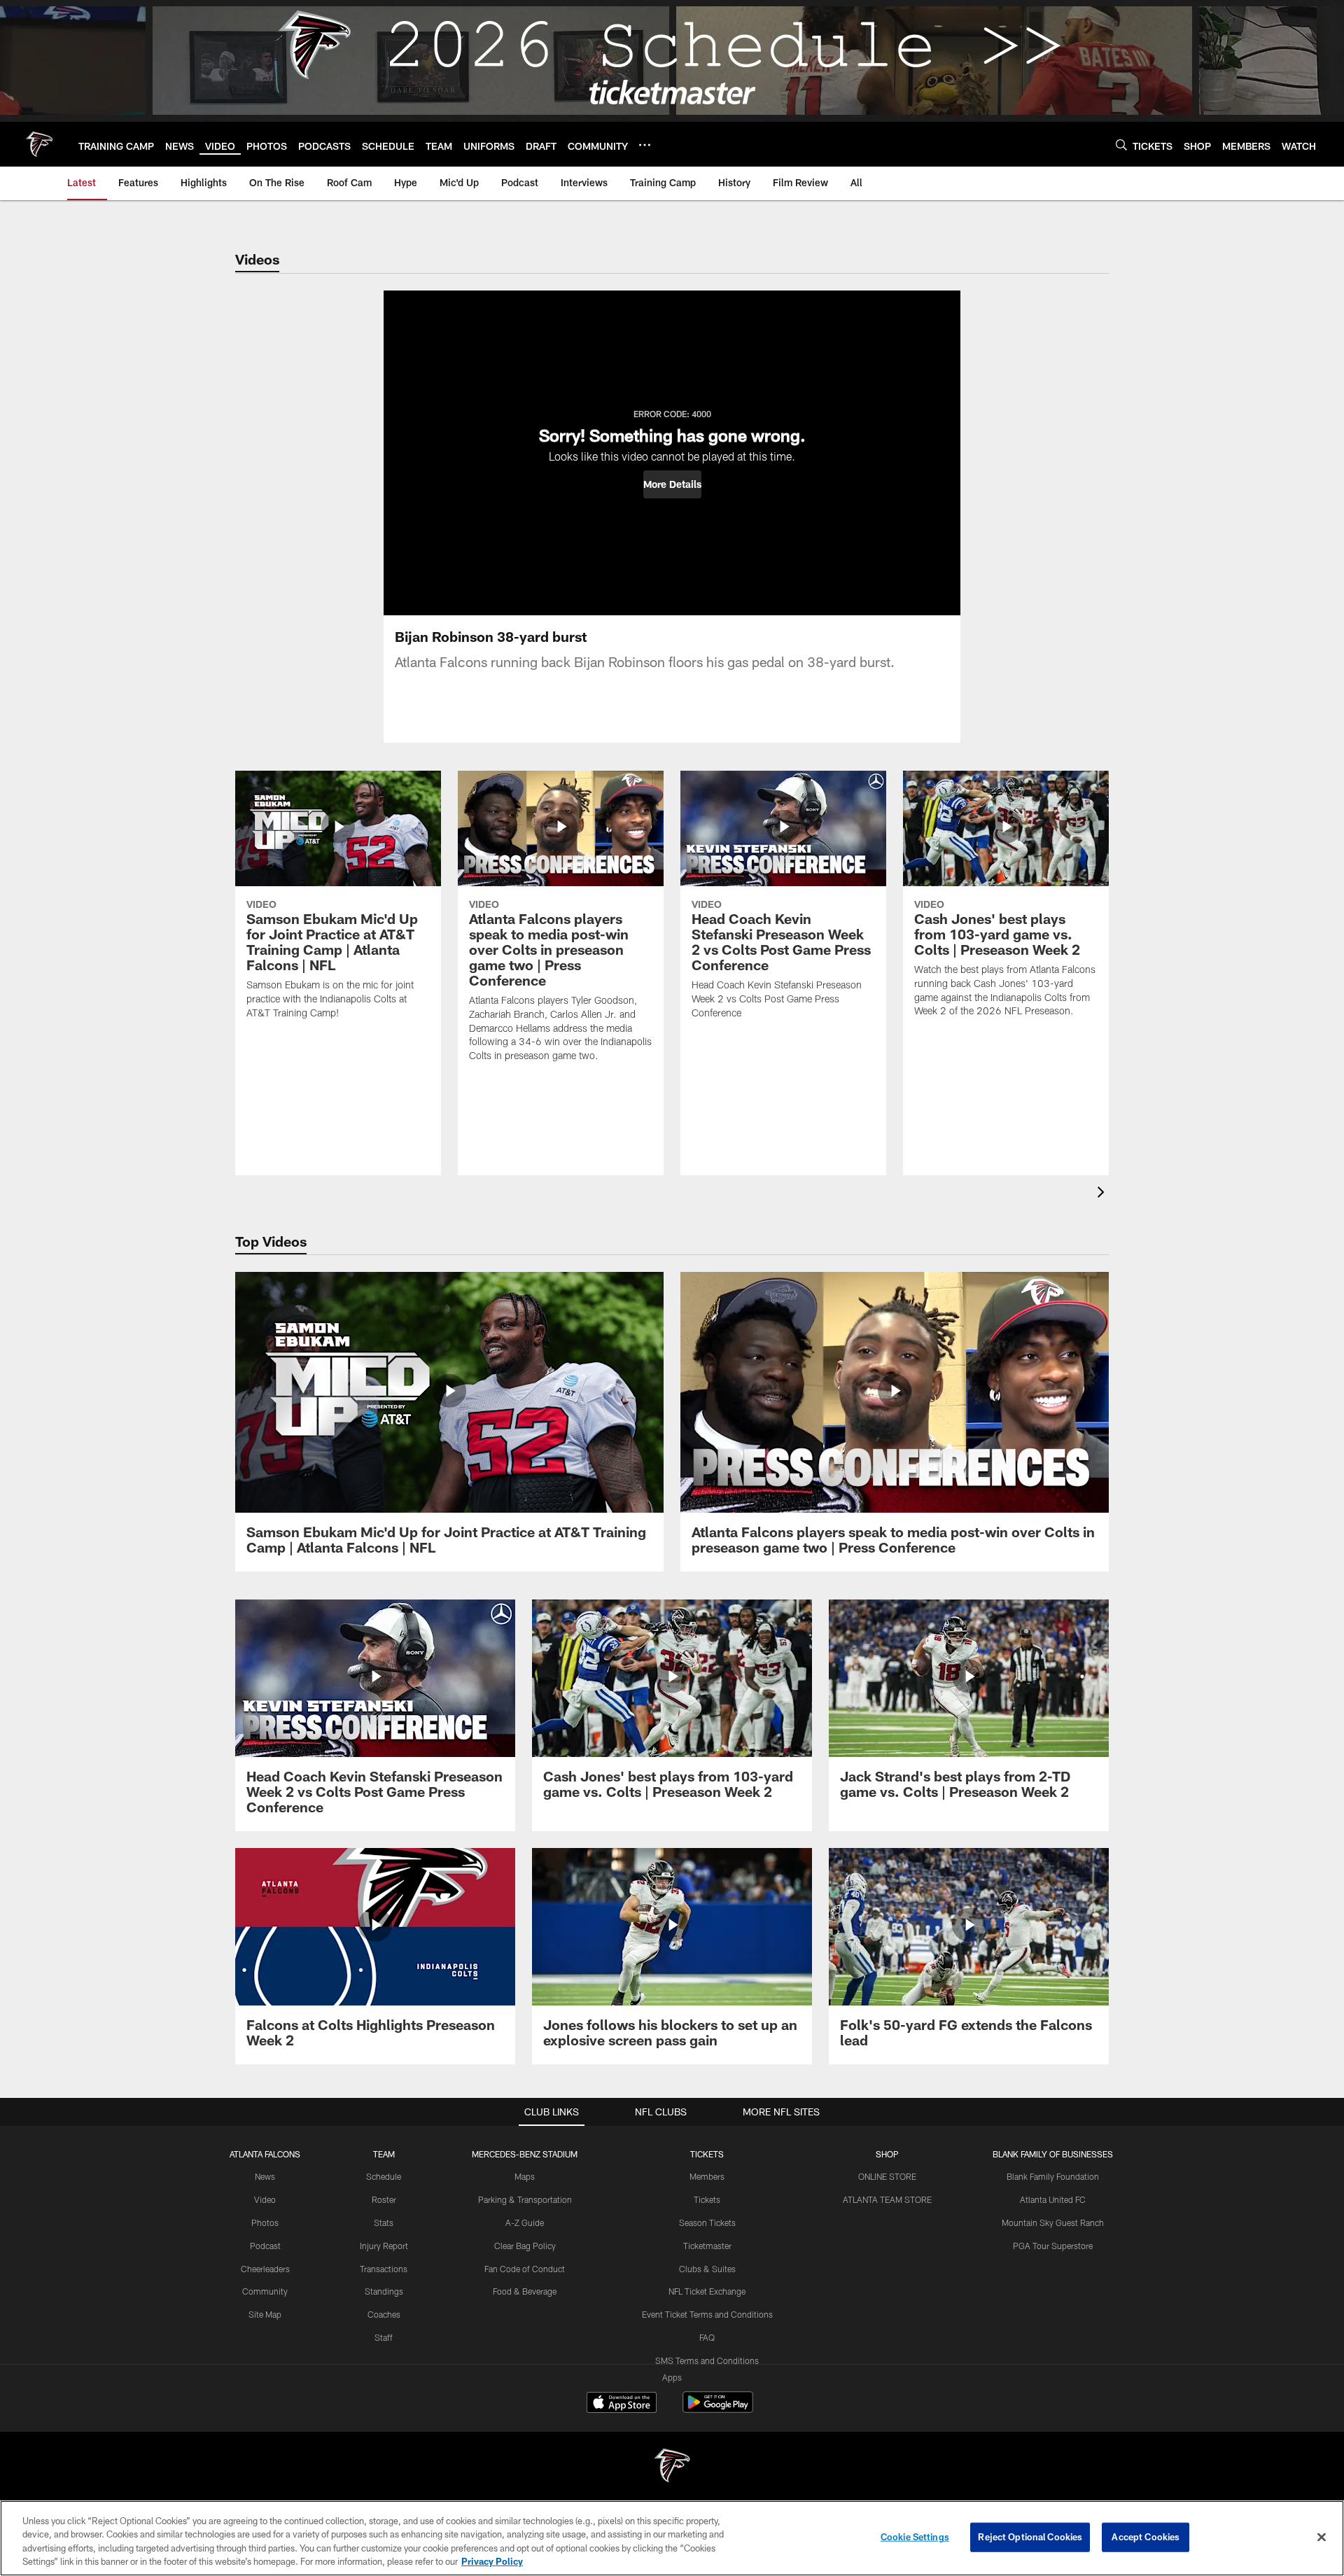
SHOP (887, 2154)
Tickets (707, 2199)
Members (707, 2176)
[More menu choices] (645, 145)
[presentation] (1103, 1194)
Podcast (265, 2246)
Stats (384, 2222)
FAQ (707, 2337)
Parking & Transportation (525, 2199)
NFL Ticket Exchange (707, 2291)
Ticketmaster (707, 2246)
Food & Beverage (525, 2291)
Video (265, 2199)
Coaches (384, 2314)
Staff (384, 2337)
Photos (265, 2222)
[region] (672, 2538)
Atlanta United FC (1053, 2199)
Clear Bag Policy (525, 2246)
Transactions (384, 2269)
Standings (384, 2291)
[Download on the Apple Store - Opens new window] (622, 2404)
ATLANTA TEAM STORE (887, 2199)
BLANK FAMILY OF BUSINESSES (1053, 2154)
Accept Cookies (1146, 2537)
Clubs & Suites (707, 2269)
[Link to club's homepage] (39, 144)
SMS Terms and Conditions (707, 2360)
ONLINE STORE (887, 2176)
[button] (672, 484)
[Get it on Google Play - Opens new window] (718, 2409)
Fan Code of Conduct (525, 2269)
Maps (525, 2176)
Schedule (384, 2176)
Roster (384, 2199)
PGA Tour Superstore (1053, 2246)
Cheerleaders (265, 2269)
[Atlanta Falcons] (672, 2467)
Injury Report (384, 2246)
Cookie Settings (915, 2537)
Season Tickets (707, 2222)
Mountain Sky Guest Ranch (1053, 2222)
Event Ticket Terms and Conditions (707, 2314)
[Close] (1322, 2537)
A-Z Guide (525, 2222)
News (265, 2176)
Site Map (265, 2314)
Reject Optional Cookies (1030, 2537)
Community (265, 2291)
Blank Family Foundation (1053, 2176)
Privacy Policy (492, 2561)
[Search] (1121, 145)
